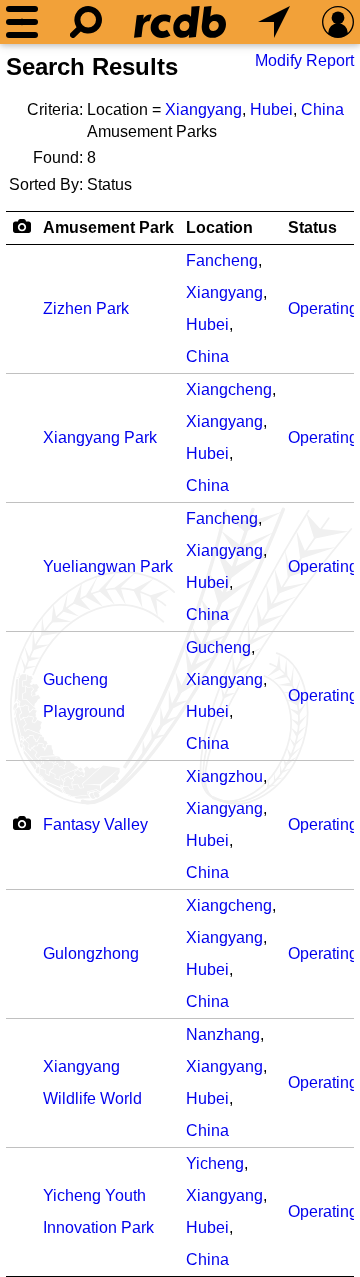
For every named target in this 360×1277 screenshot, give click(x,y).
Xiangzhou (224, 776)
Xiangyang (203, 109)
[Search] (86, 22)
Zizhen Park (86, 308)
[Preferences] (338, 22)
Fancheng (222, 260)
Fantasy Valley (95, 824)
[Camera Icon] (21, 823)
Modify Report (304, 60)
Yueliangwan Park (108, 566)
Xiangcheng (229, 389)
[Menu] (22, 22)
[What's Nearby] (274, 22)
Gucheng (218, 647)
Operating (323, 308)
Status (312, 227)
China (322, 109)
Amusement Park (108, 227)
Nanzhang (223, 1034)
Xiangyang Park (100, 437)
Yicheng (215, 1163)
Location (219, 227)
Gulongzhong (91, 953)
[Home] (180, 22)
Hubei (271, 109)
